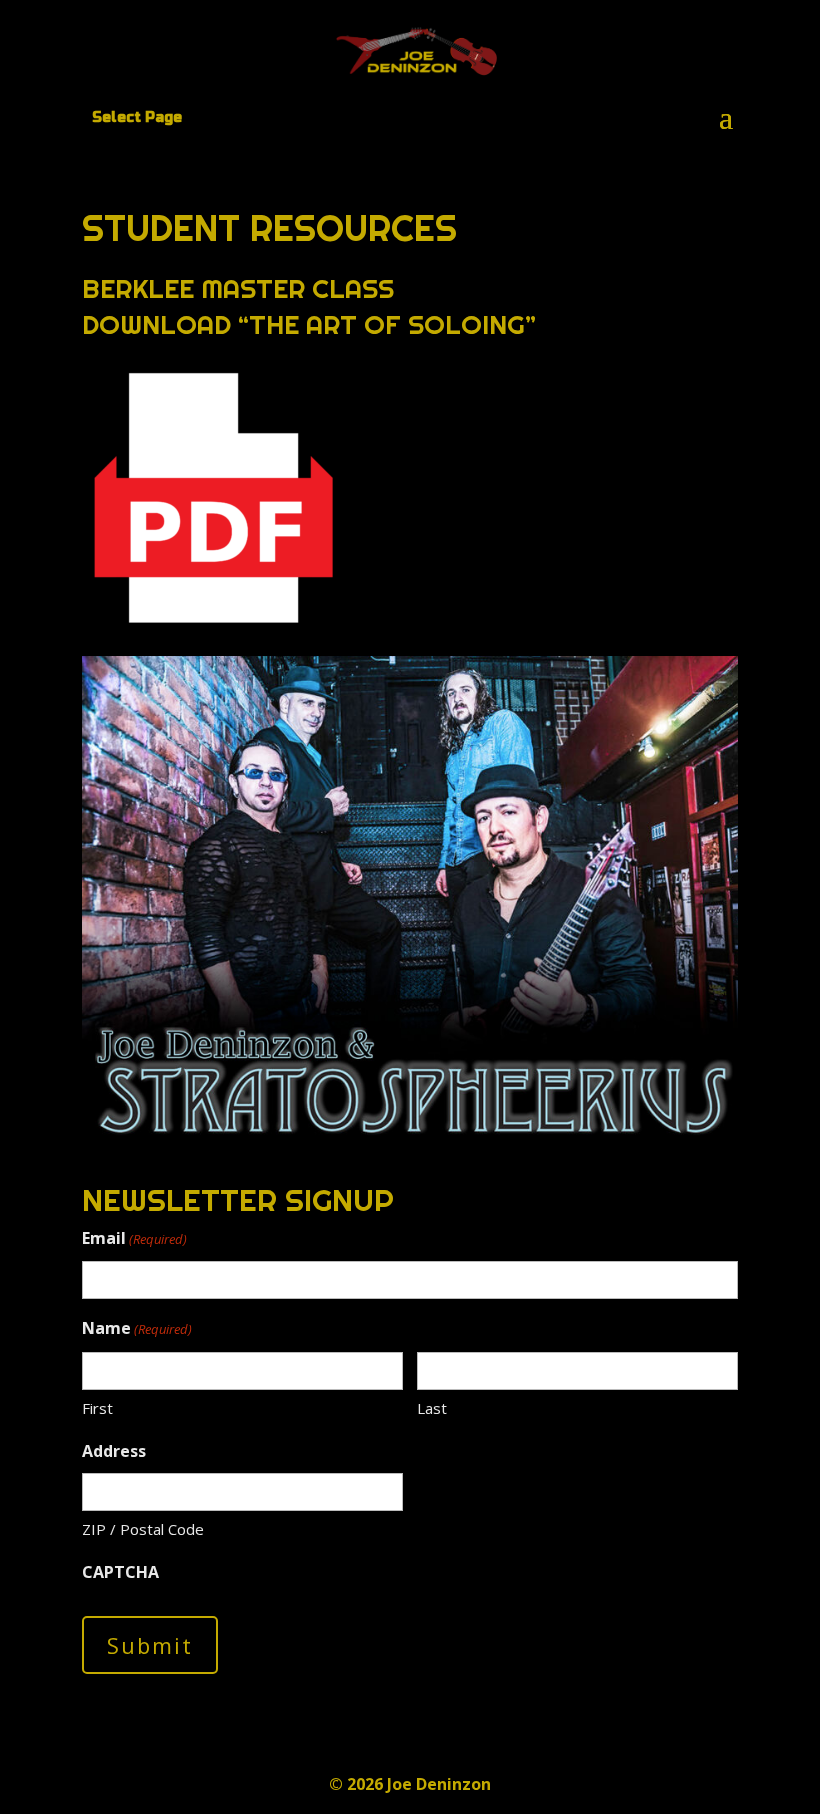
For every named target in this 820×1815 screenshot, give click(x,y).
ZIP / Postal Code (143, 1529)
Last (432, 1408)
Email (134, 1238)
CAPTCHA (120, 1572)
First (97, 1408)
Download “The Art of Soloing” (309, 324)
